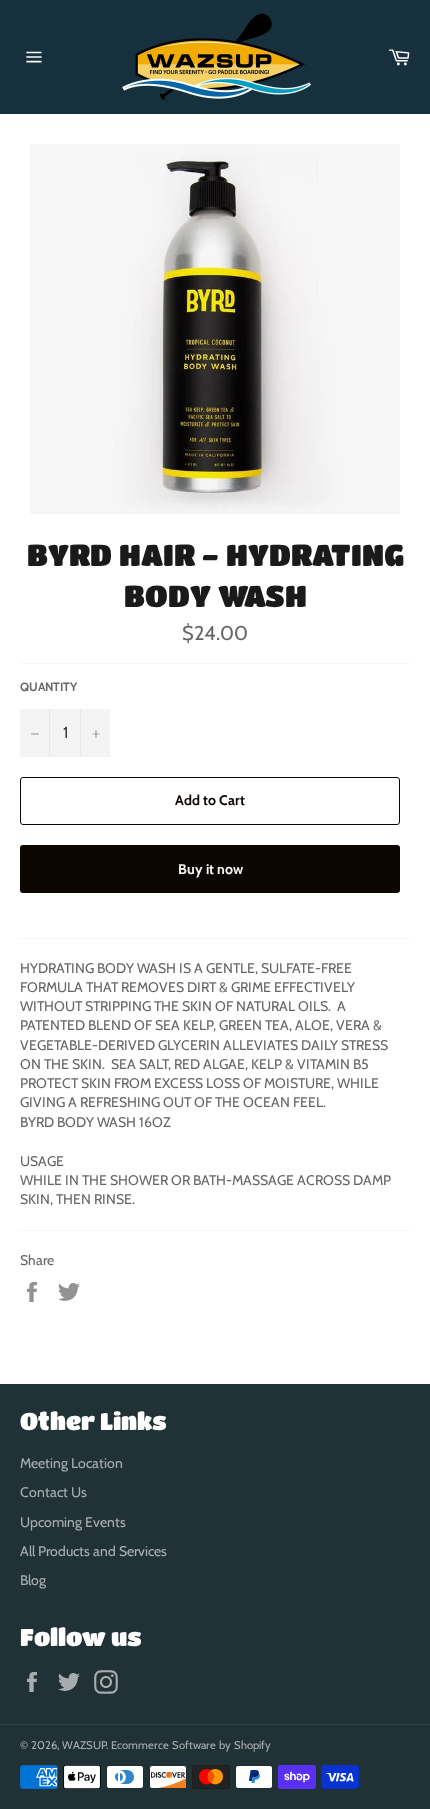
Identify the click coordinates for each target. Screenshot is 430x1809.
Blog (33, 1580)
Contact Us (53, 1492)
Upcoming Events (73, 1522)
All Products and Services (93, 1551)
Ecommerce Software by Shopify (191, 1745)
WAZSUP (84, 1745)
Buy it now (210, 869)
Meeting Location (71, 1463)
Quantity (48, 686)
